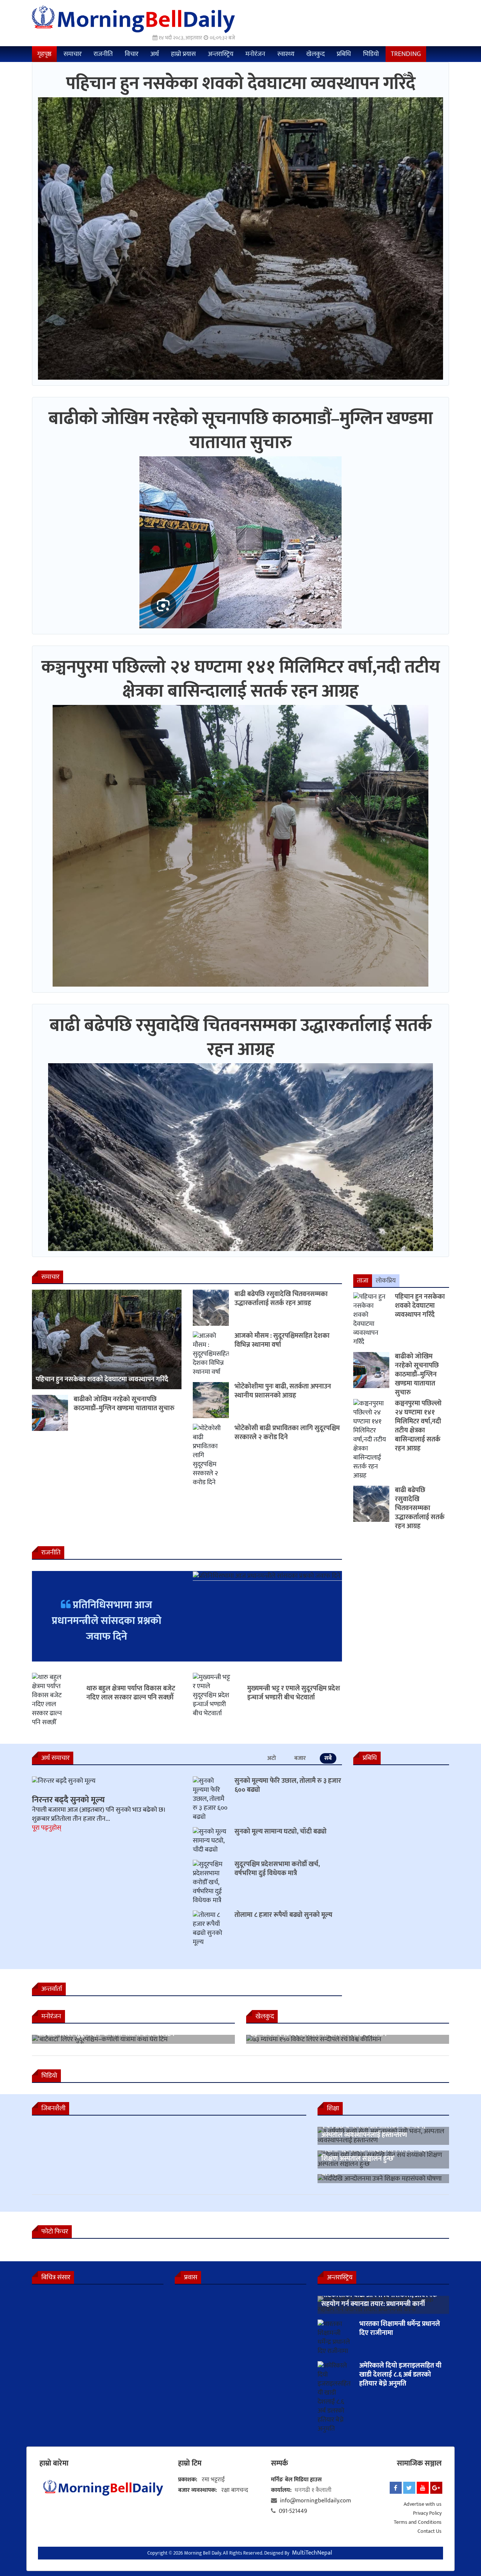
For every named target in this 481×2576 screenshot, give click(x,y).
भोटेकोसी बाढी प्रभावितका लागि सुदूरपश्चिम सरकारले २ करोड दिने (287, 1433)
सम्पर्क (279, 2463)
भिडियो (371, 54)
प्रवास (191, 2277)
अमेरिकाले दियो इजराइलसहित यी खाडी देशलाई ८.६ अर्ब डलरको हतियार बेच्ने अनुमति (400, 2375)
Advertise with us (423, 2504)
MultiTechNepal (312, 2553)
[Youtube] (423, 2488)
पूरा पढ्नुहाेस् (47, 1828)
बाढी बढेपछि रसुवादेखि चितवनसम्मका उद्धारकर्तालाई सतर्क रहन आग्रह (241, 1038)
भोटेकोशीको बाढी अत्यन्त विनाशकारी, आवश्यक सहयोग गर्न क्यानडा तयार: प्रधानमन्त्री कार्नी (379, 2300)
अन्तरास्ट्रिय (221, 54)
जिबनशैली (53, 2108)
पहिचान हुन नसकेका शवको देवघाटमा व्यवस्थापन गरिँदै (241, 84)
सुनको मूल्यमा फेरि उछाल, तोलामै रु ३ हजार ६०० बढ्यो (288, 1785)
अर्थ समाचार (55, 1758)
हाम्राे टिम (190, 2463)
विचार (132, 54)
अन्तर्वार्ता (52, 1989)
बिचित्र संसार (56, 2277)
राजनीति (103, 54)
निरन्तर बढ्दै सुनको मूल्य (68, 1800)
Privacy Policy (427, 2513)
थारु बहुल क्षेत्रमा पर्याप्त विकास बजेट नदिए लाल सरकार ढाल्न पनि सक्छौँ (131, 1693)
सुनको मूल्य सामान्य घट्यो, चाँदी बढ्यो (281, 1832)
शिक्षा (333, 2108)
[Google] (436, 2488)
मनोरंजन (255, 54)
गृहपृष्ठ (44, 54)
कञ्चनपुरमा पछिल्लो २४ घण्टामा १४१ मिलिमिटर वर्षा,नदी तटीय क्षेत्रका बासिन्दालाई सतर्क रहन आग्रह (241, 679)
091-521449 (293, 2511)
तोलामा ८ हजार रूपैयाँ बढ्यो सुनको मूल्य (283, 1915)
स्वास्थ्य (286, 54)
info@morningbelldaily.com (315, 2501)
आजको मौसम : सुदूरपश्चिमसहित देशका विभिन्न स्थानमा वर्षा (282, 1340)
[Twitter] (409, 2488)
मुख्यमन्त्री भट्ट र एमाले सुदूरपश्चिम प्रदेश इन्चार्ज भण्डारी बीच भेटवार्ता (294, 1693)
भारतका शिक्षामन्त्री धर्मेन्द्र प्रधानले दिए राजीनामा (400, 2329)
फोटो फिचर (55, 2232)
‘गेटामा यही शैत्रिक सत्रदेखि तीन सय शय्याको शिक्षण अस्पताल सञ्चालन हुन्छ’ (375, 2154)
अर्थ (155, 54)
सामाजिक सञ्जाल (419, 2463)
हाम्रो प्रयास (183, 54)
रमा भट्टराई (213, 2480)
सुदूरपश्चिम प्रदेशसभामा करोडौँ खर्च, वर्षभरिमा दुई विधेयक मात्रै (277, 1869)
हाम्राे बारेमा (54, 2463)
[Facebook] (396, 2488)
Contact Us (430, 2531)
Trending (406, 54)
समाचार (73, 54)
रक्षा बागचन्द (235, 2490)
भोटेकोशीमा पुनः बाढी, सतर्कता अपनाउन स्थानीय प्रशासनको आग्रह (283, 1391)
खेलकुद (315, 54)
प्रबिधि (344, 54)
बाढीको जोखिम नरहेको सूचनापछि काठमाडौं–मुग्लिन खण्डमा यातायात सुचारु (241, 431)
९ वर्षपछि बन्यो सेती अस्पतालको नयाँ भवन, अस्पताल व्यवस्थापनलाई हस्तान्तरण (373, 2131)
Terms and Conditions (418, 2522)
